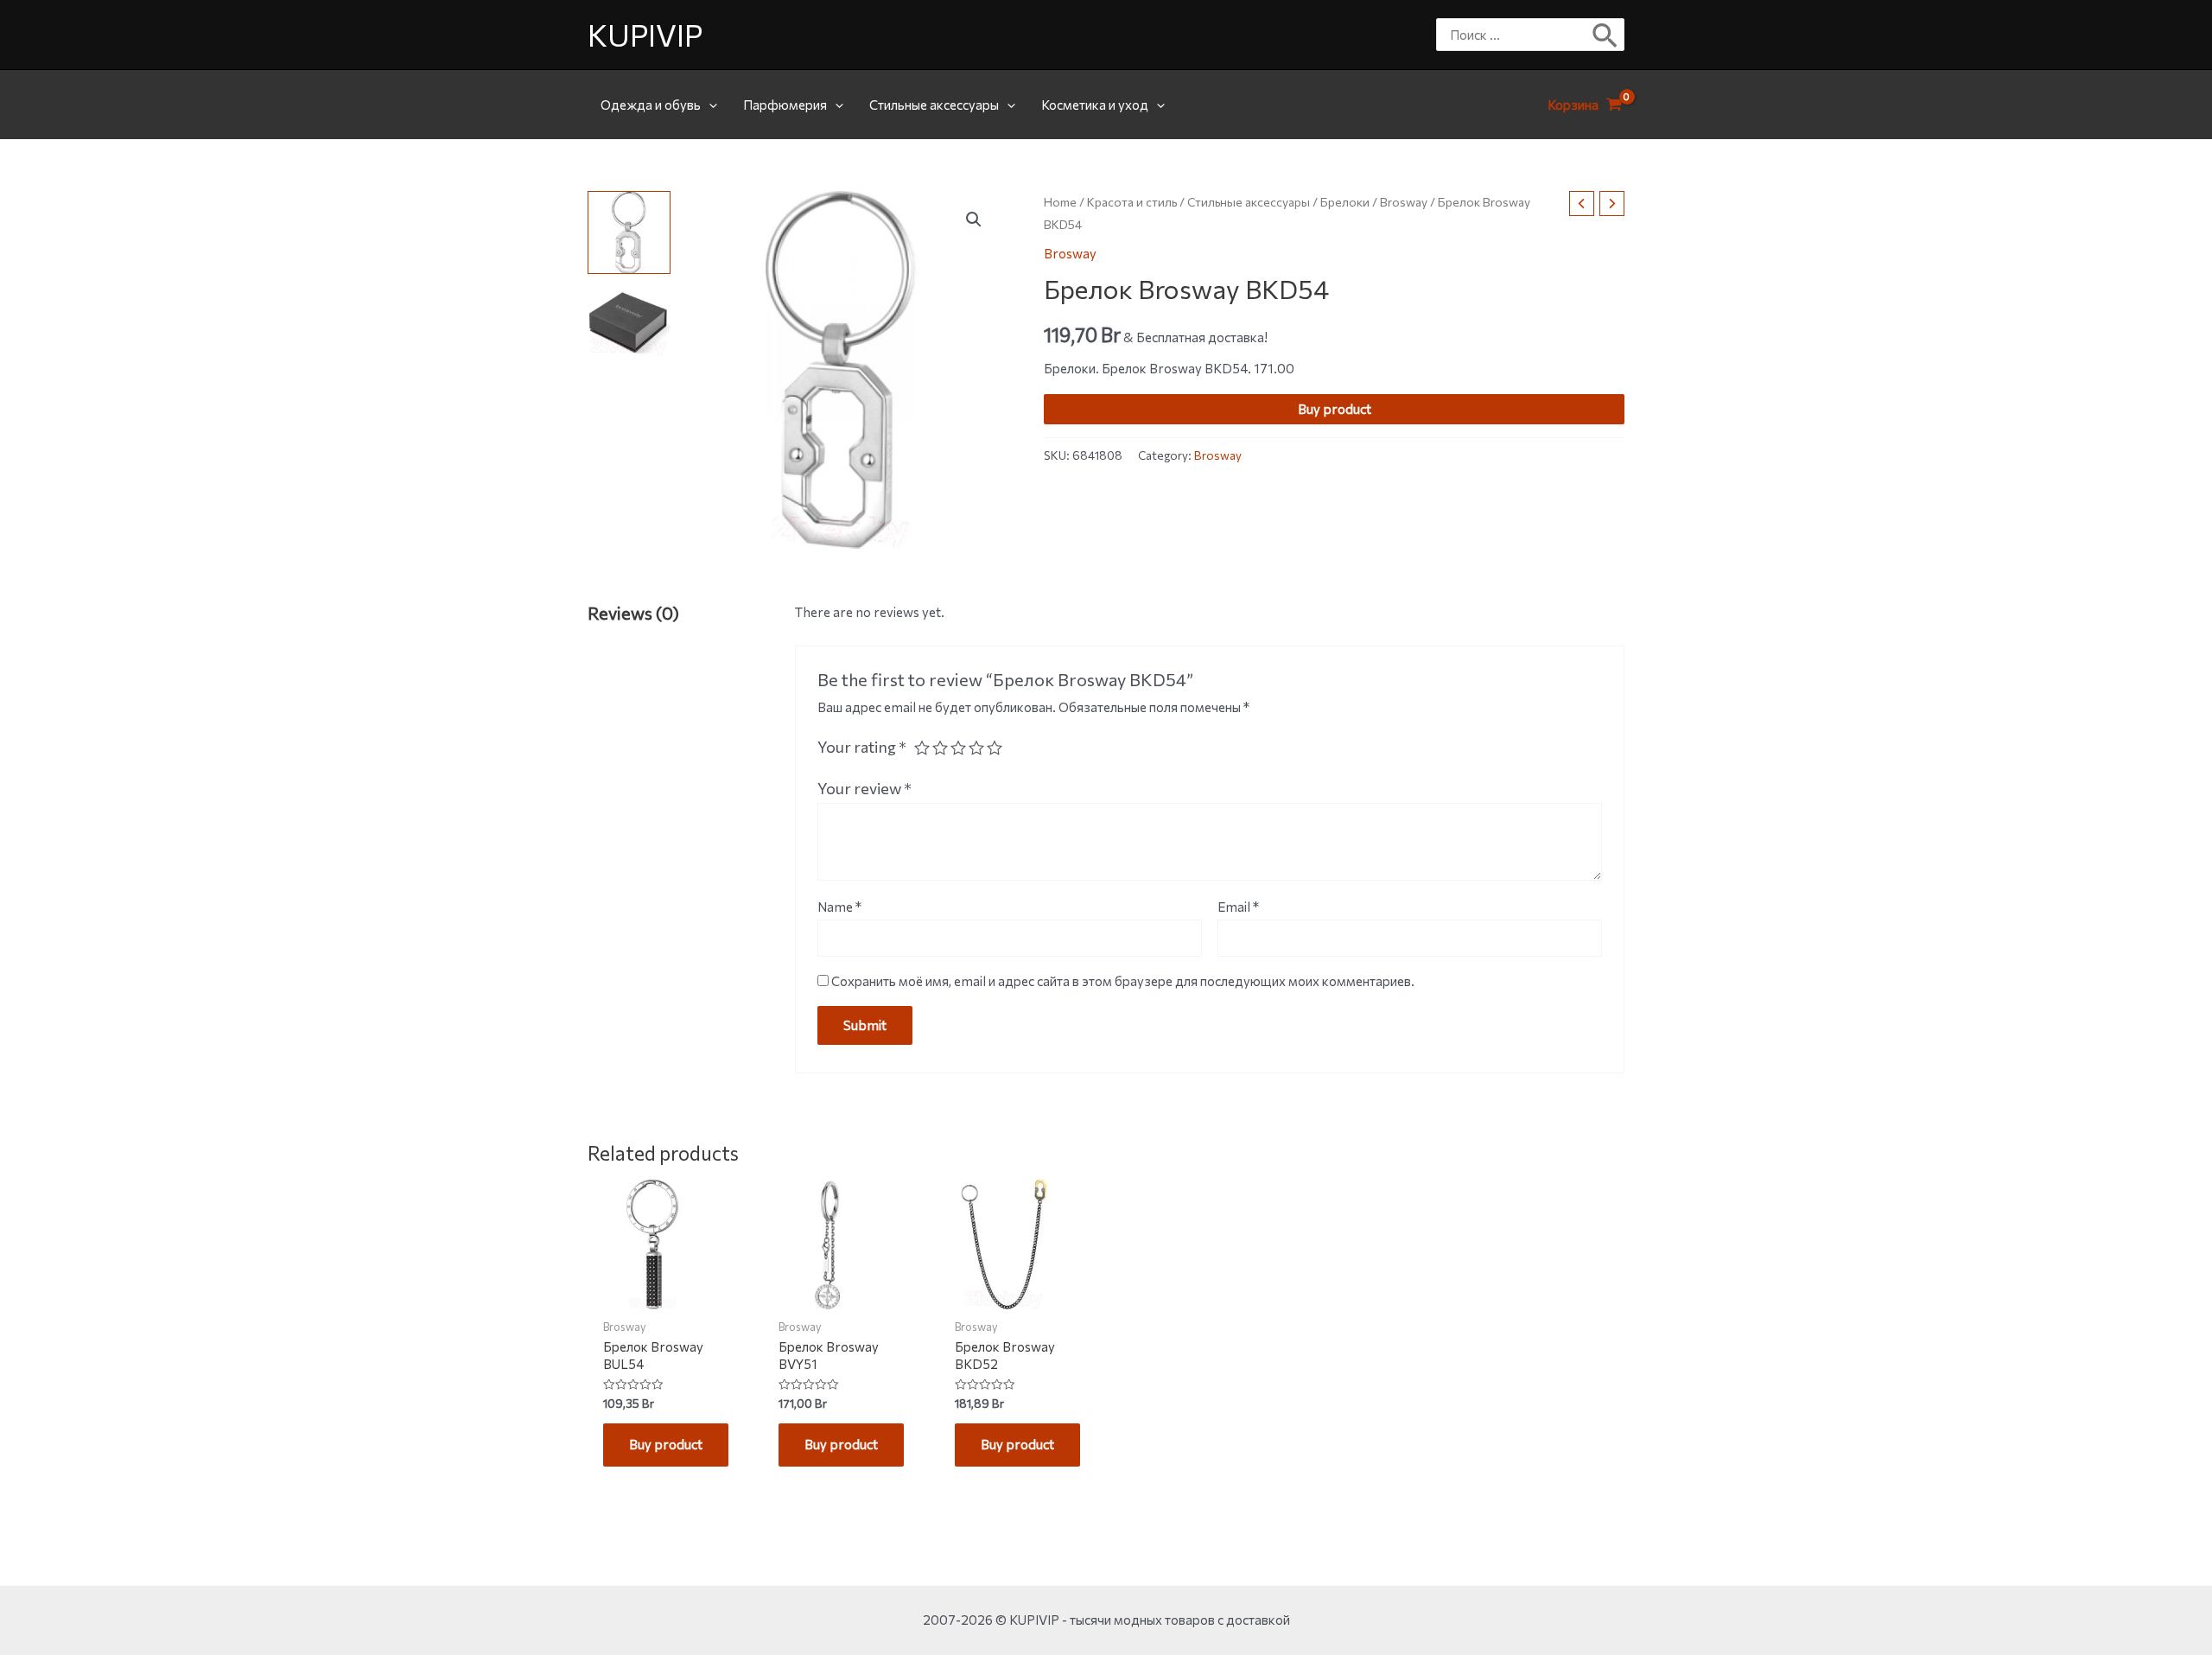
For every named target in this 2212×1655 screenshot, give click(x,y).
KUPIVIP (645, 34)
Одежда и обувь (651, 105)
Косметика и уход (1095, 105)
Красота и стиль (1132, 202)
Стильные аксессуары (934, 105)
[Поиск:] (1517, 35)
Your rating (862, 747)
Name (839, 907)
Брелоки (1345, 202)
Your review (864, 788)
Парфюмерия (785, 105)
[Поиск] (1606, 35)
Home (1060, 202)
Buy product (1335, 409)
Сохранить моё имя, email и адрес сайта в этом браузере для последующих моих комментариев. (1123, 981)
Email (1238, 907)
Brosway (1404, 202)
